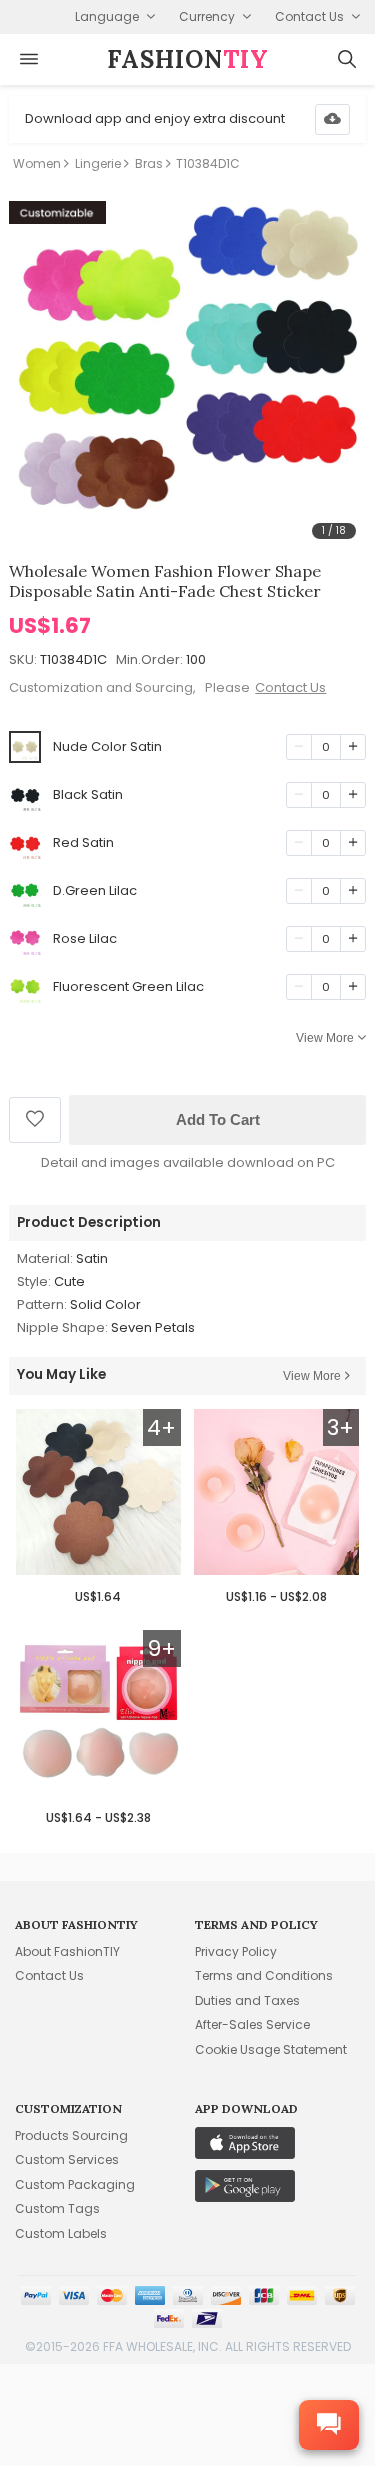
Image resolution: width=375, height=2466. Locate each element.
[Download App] (332, 119)
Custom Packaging (75, 2184)
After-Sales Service (252, 2024)
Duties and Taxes (247, 2000)
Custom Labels (61, 2233)
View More (325, 1038)
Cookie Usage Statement (271, 2049)
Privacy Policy (236, 1951)
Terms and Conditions (264, 1975)
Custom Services (67, 2159)
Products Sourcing (71, 2135)
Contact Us (290, 687)
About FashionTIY (67, 1951)
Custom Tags (57, 2208)
